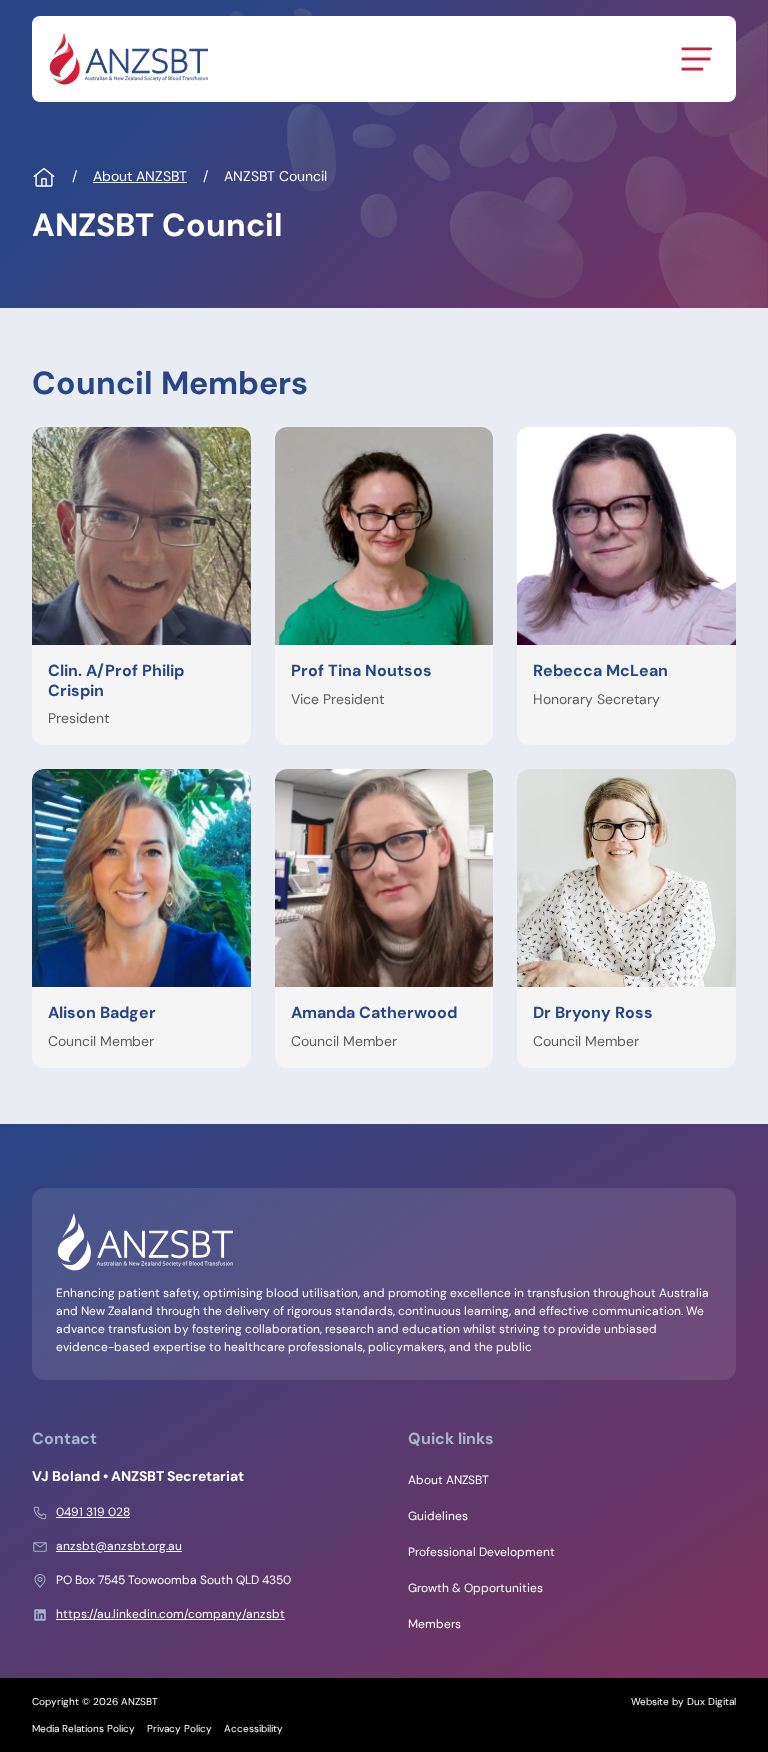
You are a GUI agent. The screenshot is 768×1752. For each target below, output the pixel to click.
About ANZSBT (448, 1480)
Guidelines (438, 1516)
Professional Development (481, 1552)
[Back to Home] (128, 59)
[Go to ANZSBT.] (44, 178)
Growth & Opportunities (475, 1588)
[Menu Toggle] (696, 59)
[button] (141, 586)
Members (434, 1624)
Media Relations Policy (83, 1728)
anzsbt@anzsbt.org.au (119, 1546)
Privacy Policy (179, 1728)
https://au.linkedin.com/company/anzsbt (170, 1614)
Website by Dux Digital (683, 1701)
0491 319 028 (93, 1512)
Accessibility (253, 1728)
